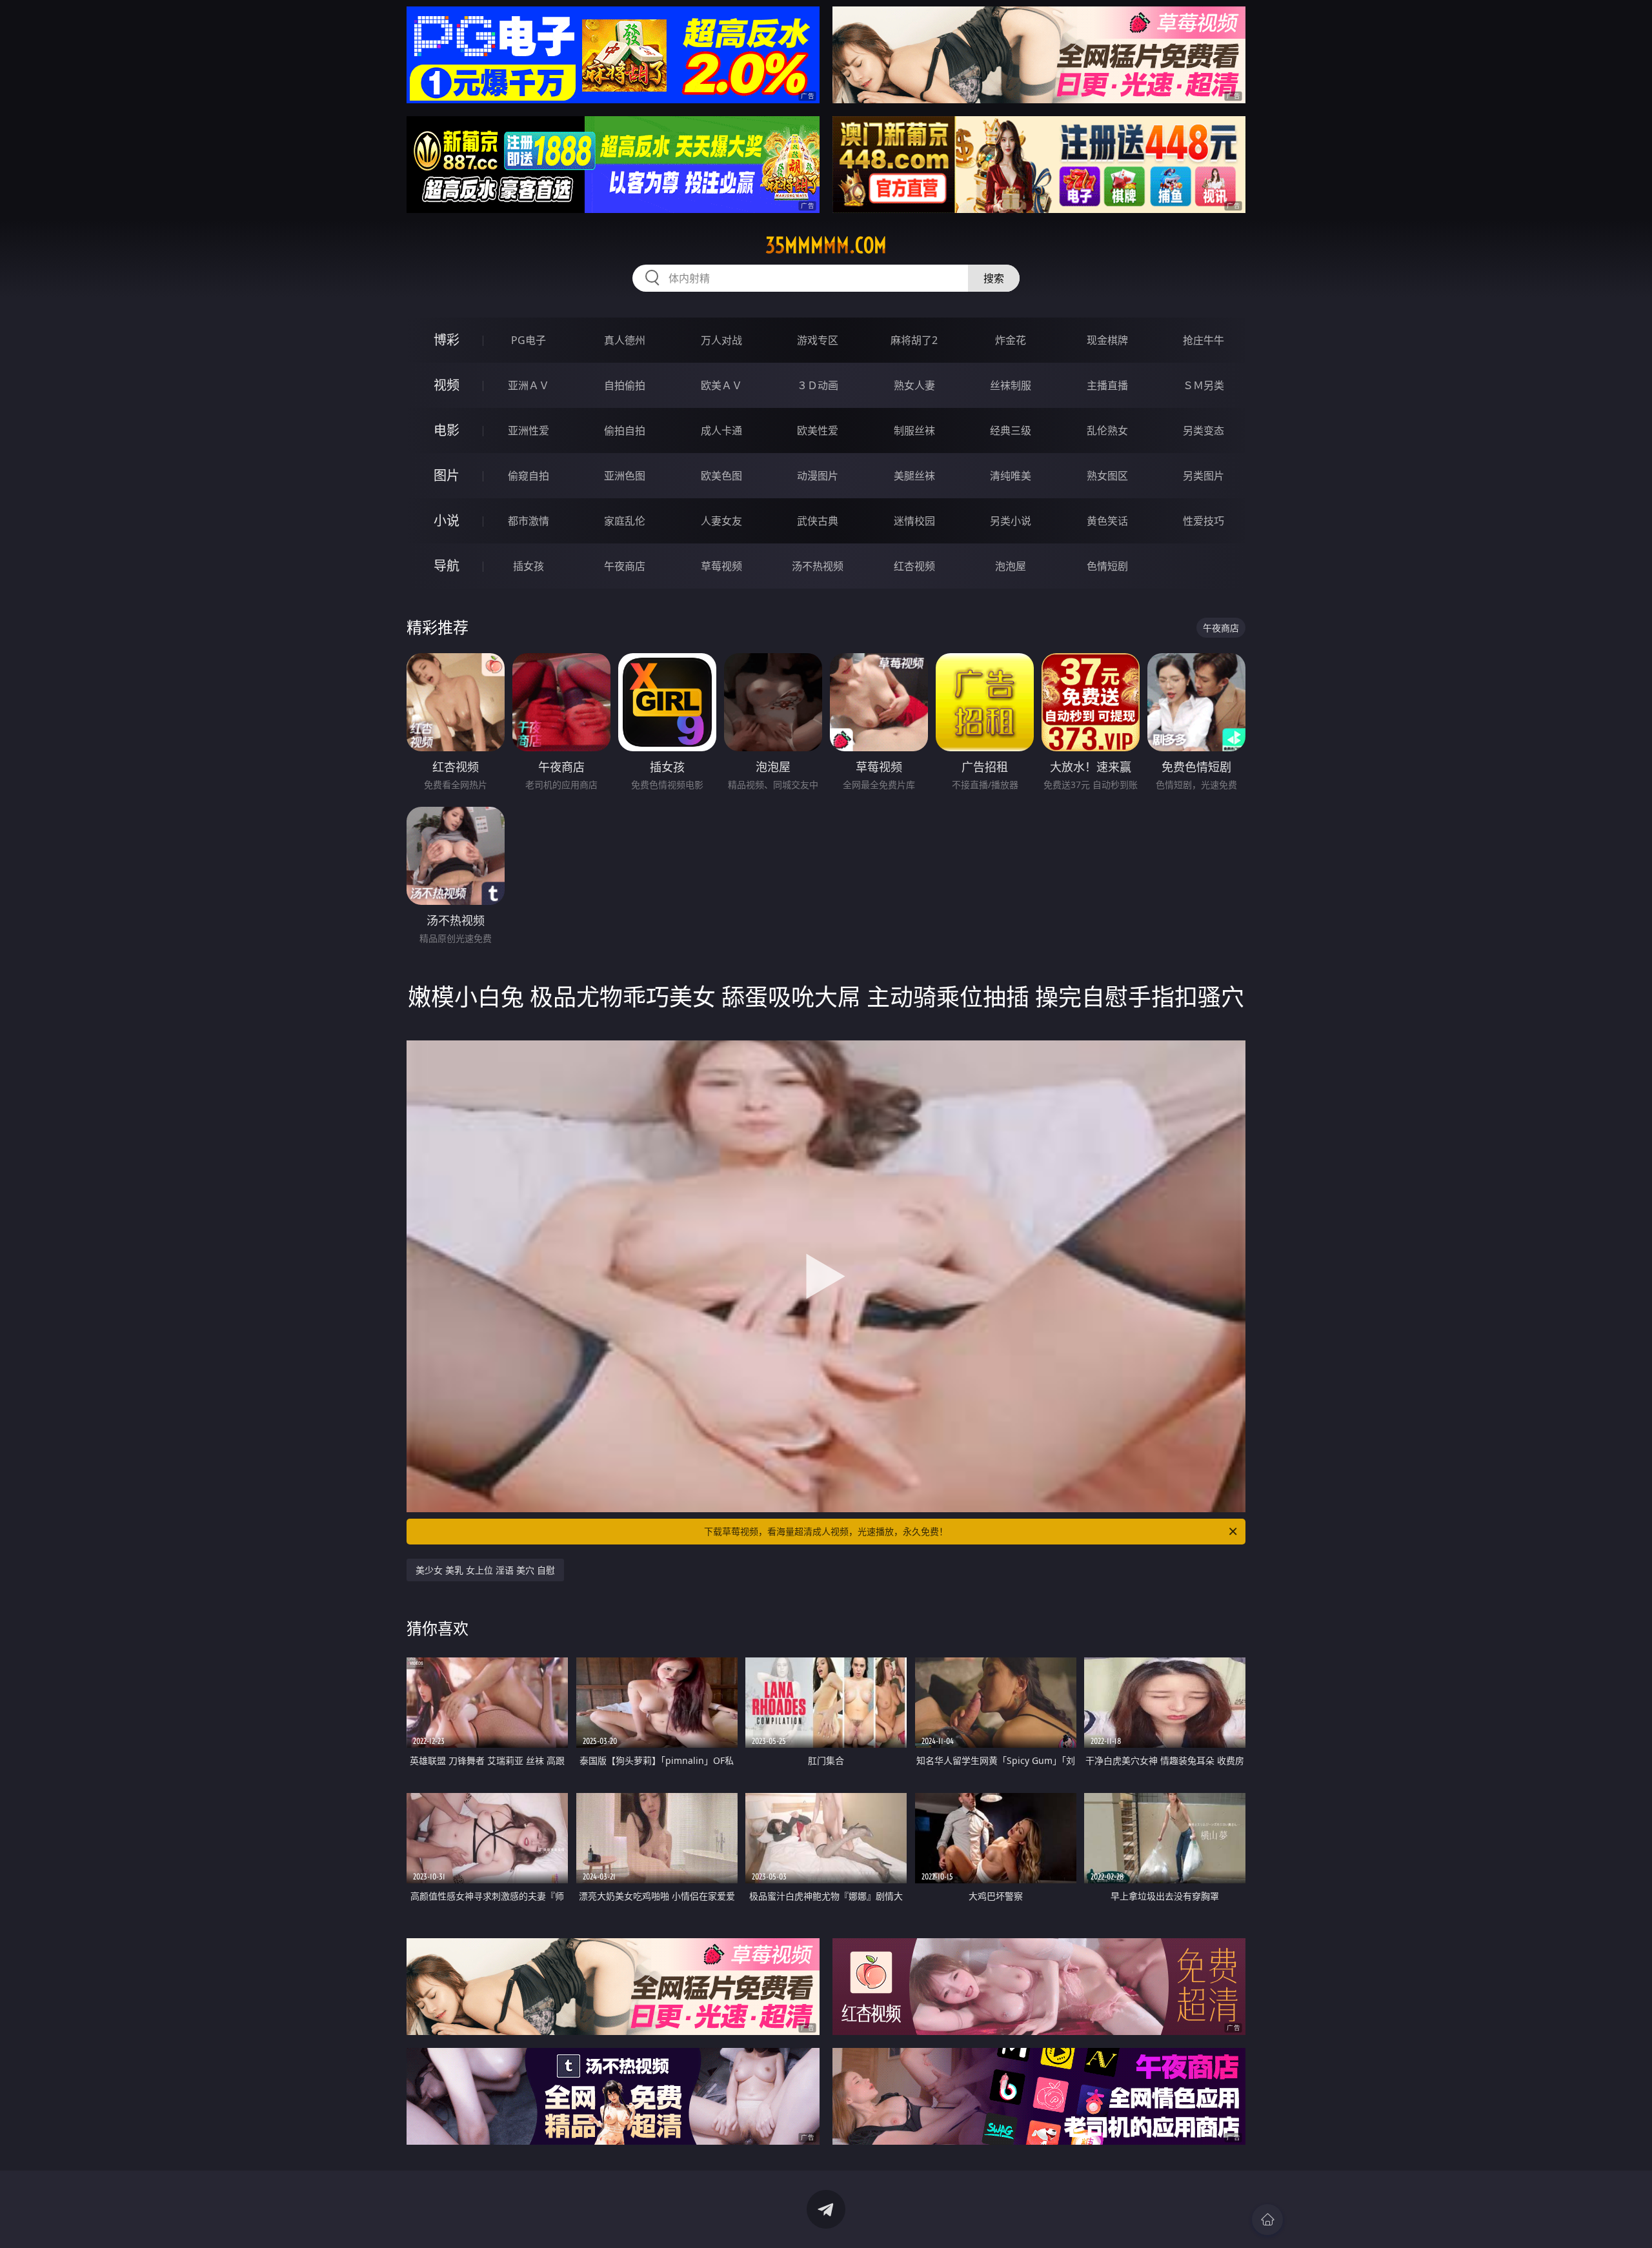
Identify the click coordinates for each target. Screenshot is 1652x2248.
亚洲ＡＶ (529, 385)
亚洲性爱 (529, 430)
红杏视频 (914, 566)
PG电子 (529, 340)
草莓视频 (721, 566)
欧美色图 (721, 476)
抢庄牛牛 (1204, 340)
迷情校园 (914, 521)
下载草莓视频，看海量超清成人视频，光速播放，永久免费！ (826, 1531)
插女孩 (529, 566)
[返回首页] (1267, 2220)
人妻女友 (721, 521)
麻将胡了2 (914, 340)
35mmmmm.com (826, 245)
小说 (447, 521)
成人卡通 (721, 430)
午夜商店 (625, 566)
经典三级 (1011, 430)
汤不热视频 (818, 566)
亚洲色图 (625, 476)
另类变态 (1204, 430)
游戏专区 (818, 340)
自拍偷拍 (625, 385)
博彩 (447, 340)
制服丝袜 (914, 430)
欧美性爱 (818, 430)
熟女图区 (1107, 476)
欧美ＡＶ (721, 385)
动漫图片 (818, 476)
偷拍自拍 (625, 430)
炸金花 (1011, 340)
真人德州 (625, 340)
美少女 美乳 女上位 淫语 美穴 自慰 (485, 1570)
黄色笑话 (1107, 521)
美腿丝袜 (914, 476)
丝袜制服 (1011, 385)
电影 (447, 430)
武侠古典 (818, 521)
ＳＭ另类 (1204, 385)
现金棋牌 (1107, 340)
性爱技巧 (1204, 521)
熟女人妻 (914, 385)
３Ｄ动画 (818, 385)
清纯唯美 (1011, 476)
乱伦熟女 (1107, 430)
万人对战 (721, 340)
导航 (447, 566)
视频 (447, 385)
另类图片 (1204, 476)
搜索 (994, 278)
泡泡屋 (1011, 566)
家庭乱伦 (625, 521)
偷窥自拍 (529, 476)
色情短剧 (1107, 566)
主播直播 (1107, 385)
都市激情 (529, 521)
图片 (447, 475)
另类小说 (1011, 521)
